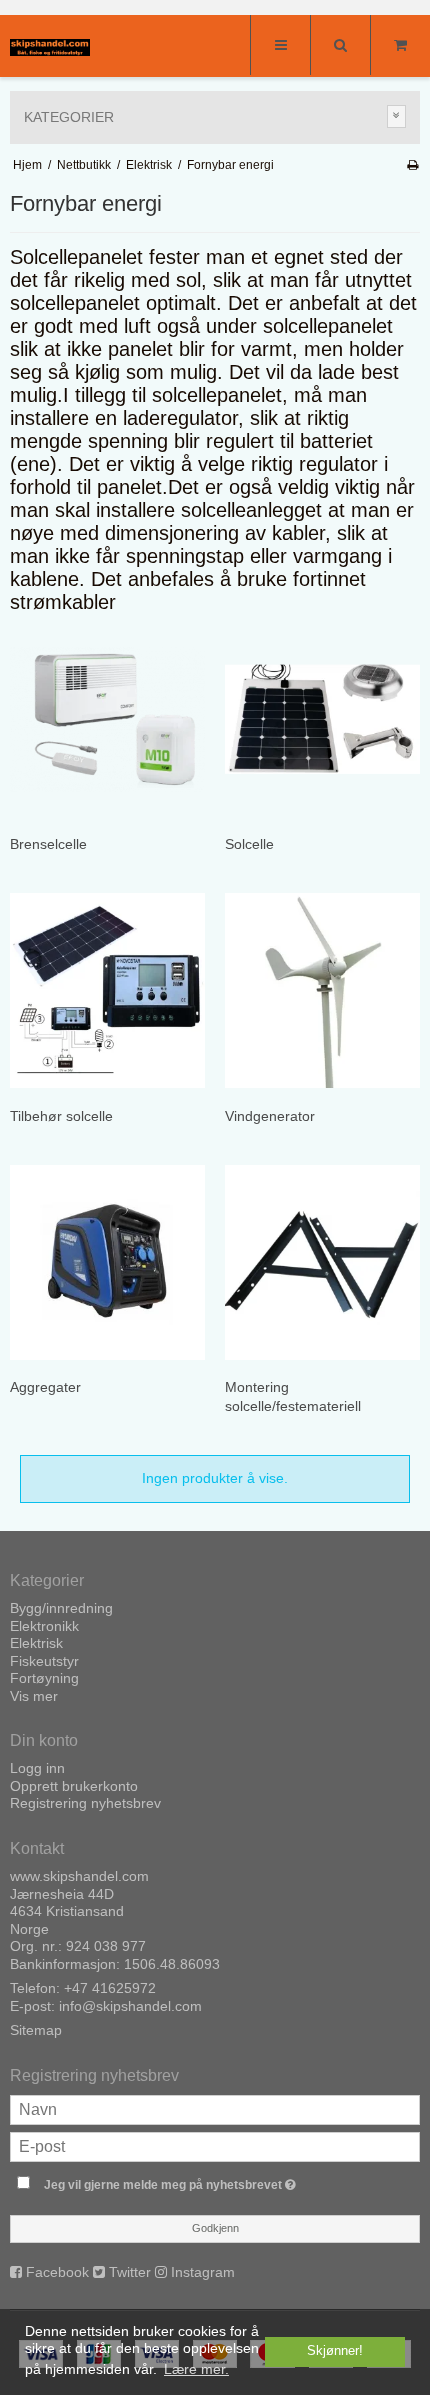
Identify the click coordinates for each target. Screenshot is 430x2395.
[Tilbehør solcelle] (107, 990)
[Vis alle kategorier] (397, 116)
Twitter (130, 2272)
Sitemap (36, 2030)
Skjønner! (335, 2351)
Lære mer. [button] (196, 2369)
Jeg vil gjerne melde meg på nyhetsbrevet (190, 2180)
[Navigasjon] (280, 45)
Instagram (203, 2272)
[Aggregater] (107, 1262)
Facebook (57, 2272)
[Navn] (215, 2108)
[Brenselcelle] (107, 719)
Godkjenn (215, 2228)
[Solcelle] (322, 719)
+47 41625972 (110, 1988)
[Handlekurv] (400, 45)
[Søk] (340, 45)
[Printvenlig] (412, 165)
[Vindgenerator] (322, 990)
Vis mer (34, 1696)
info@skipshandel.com (130, 2006)
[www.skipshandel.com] (50, 47)
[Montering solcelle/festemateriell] (322, 1262)
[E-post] (215, 2145)
